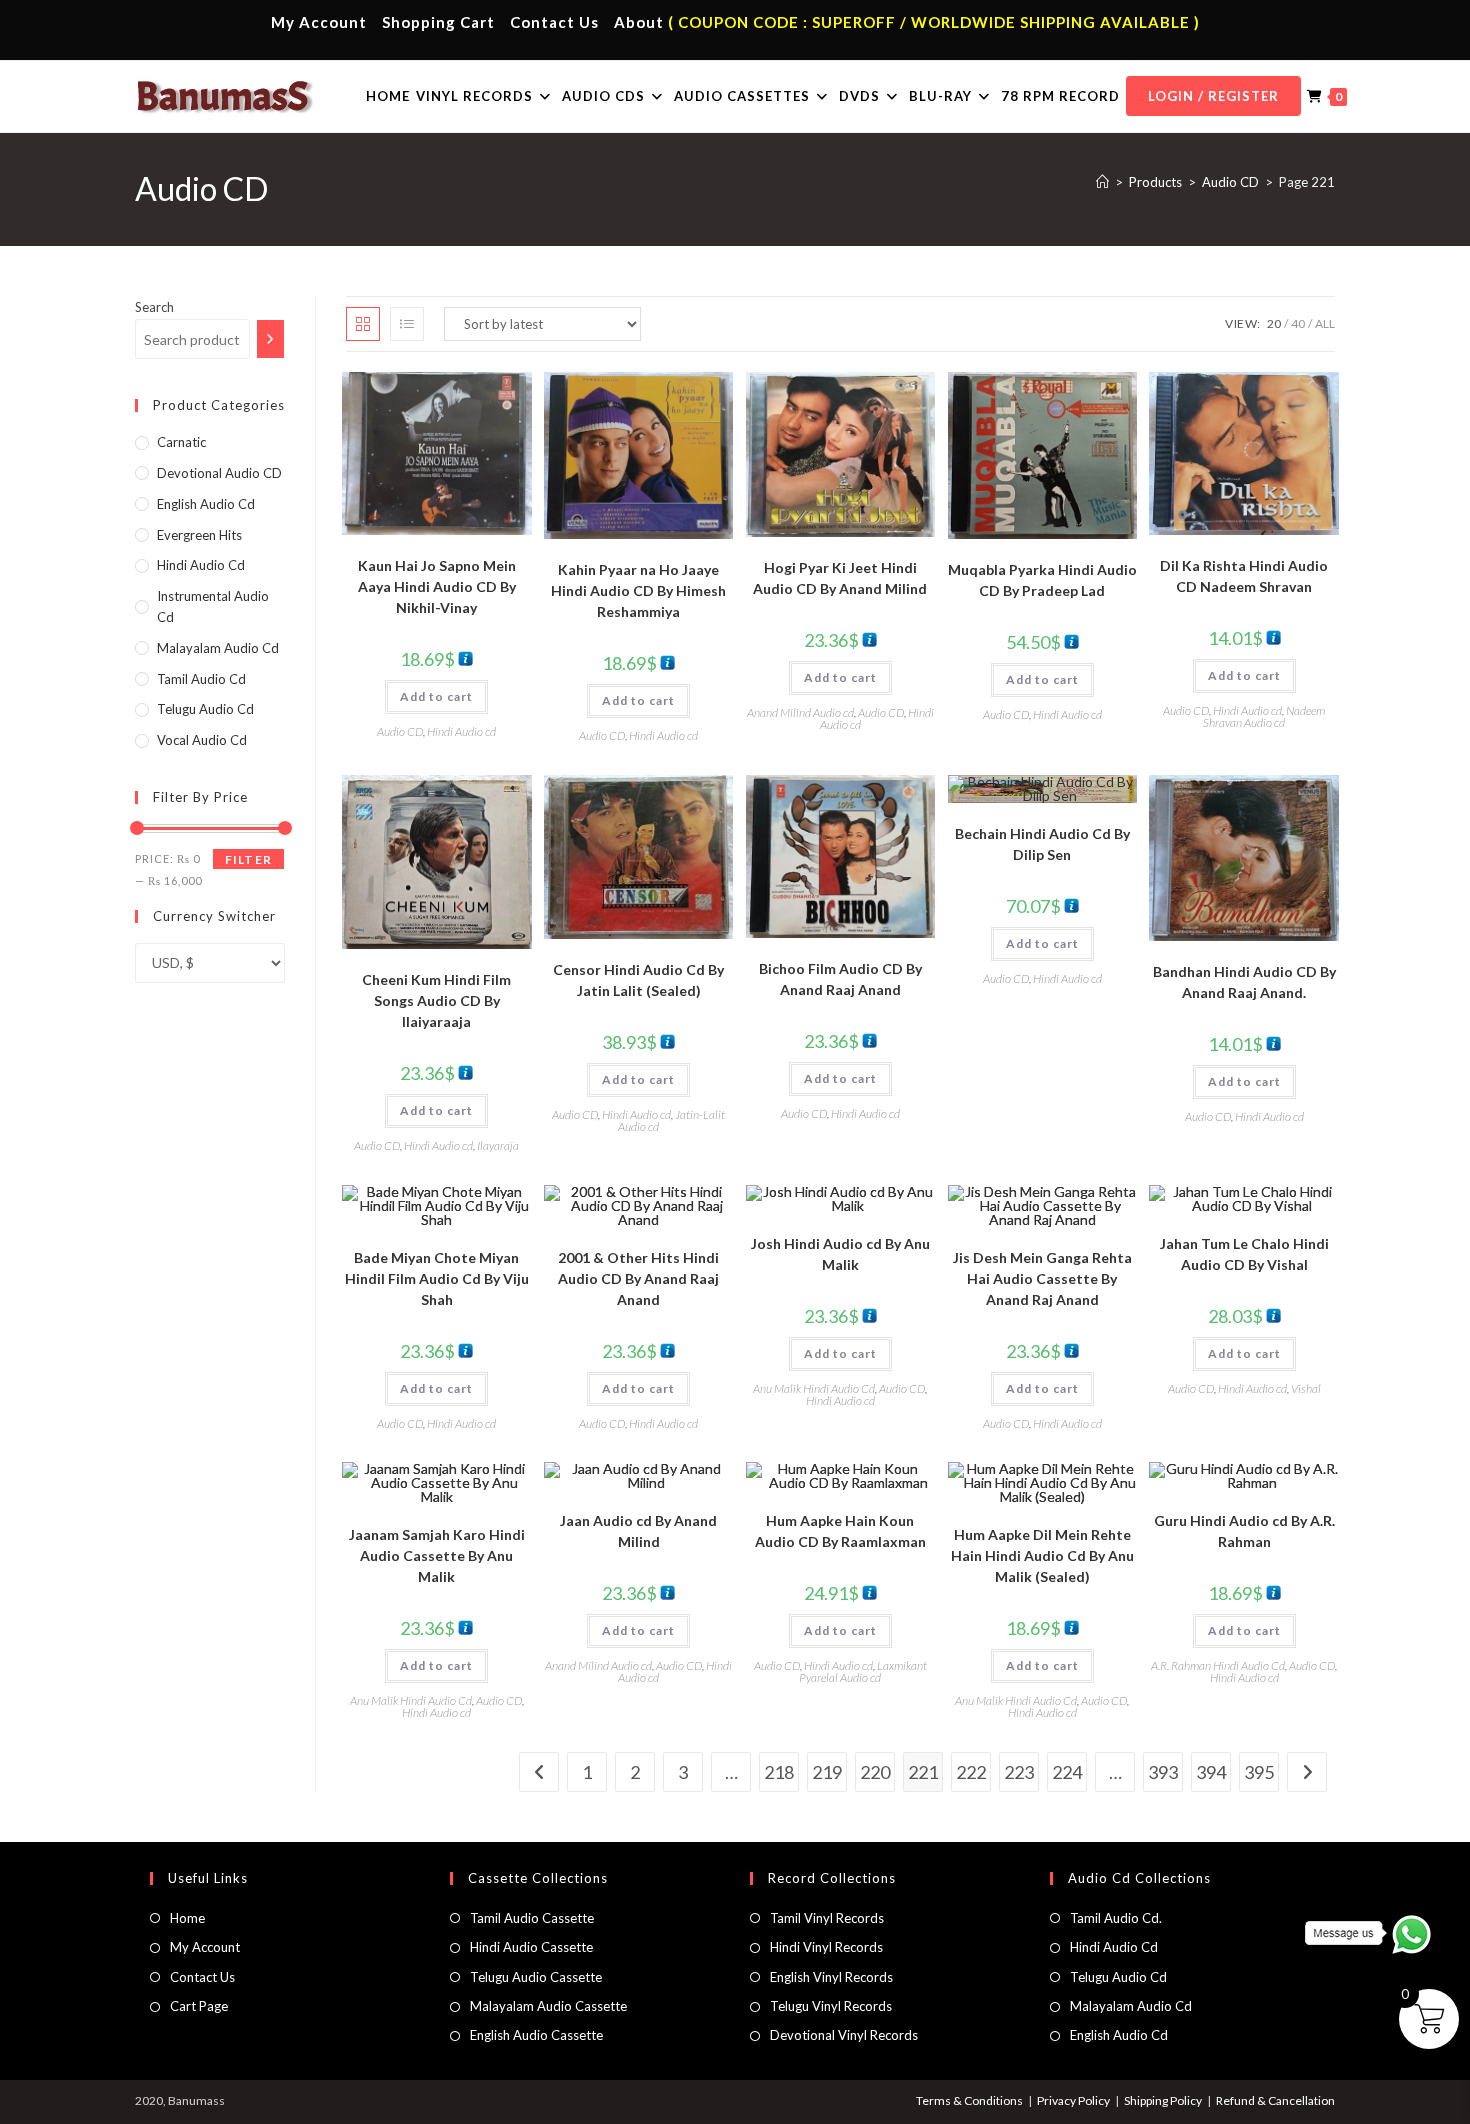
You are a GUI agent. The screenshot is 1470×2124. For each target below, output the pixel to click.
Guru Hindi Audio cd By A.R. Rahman (1244, 1531)
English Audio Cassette (536, 2035)
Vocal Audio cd (202, 740)
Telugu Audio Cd (205, 709)
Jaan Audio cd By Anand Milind (638, 1531)
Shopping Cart (438, 22)
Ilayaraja (498, 1145)
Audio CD (400, 731)
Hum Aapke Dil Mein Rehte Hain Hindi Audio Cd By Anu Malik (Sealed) (1042, 1555)
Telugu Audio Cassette (536, 1977)
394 (1211, 1772)
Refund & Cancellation (1275, 2100)
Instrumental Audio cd (213, 606)
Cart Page (199, 2006)
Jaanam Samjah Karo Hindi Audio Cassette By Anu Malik (437, 1555)
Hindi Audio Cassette (531, 1947)
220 (875, 1772)
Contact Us (554, 22)
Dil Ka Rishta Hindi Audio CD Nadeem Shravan (1244, 576)
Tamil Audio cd (201, 679)
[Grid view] (363, 324)
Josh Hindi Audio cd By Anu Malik (840, 1254)
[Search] (270, 339)
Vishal (1306, 1388)
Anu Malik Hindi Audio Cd (814, 1388)
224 (1067, 1772)
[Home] (1102, 182)
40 (1298, 323)
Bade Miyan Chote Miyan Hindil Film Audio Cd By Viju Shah (437, 1278)
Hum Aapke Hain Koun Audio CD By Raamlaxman (840, 1531)
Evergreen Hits (199, 535)
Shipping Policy (1163, 2100)
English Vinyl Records (831, 1977)
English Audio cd (206, 504)
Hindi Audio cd (461, 731)
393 (1163, 1772)
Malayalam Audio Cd (218, 648)
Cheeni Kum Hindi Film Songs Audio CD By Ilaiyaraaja (436, 1000)
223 (1019, 1772)
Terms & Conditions (969, 2100)
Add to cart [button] (436, 696)
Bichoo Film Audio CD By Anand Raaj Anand (840, 979)
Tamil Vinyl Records (827, 1918)
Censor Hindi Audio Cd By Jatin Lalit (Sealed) (638, 980)
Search (154, 307)
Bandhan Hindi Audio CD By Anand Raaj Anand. (1244, 982)
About (639, 22)
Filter (248, 859)
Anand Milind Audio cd (800, 712)
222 (971, 1772)
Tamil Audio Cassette (532, 1918)
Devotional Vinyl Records (844, 2035)
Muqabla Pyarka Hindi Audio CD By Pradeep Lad (1042, 580)
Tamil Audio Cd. (1116, 1918)
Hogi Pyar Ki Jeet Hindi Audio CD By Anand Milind (840, 578)
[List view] (407, 324)
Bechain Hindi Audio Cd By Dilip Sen (1042, 844)
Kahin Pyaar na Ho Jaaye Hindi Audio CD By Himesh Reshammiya (638, 590)
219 (827, 1772)
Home (187, 1918)
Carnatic (181, 442)
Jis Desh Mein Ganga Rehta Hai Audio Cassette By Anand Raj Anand (1042, 1278)
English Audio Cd (1119, 2035)
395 (1259, 1772)
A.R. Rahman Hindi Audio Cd (1218, 1665)
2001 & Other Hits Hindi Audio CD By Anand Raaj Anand (638, 1278)
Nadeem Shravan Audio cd (1264, 716)
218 (779, 1772)
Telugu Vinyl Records (831, 2006)
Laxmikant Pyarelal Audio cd (863, 1671)
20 (1274, 323)
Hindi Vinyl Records (826, 1947)
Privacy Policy (1073, 2100)
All (1325, 323)
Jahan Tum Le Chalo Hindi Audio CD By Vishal (1244, 1254)
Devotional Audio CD (219, 473)
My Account (319, 22)
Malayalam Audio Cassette (548, 2006)
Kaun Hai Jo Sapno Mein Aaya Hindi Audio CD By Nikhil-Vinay (437, 586)
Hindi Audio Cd (1114, 1947)
